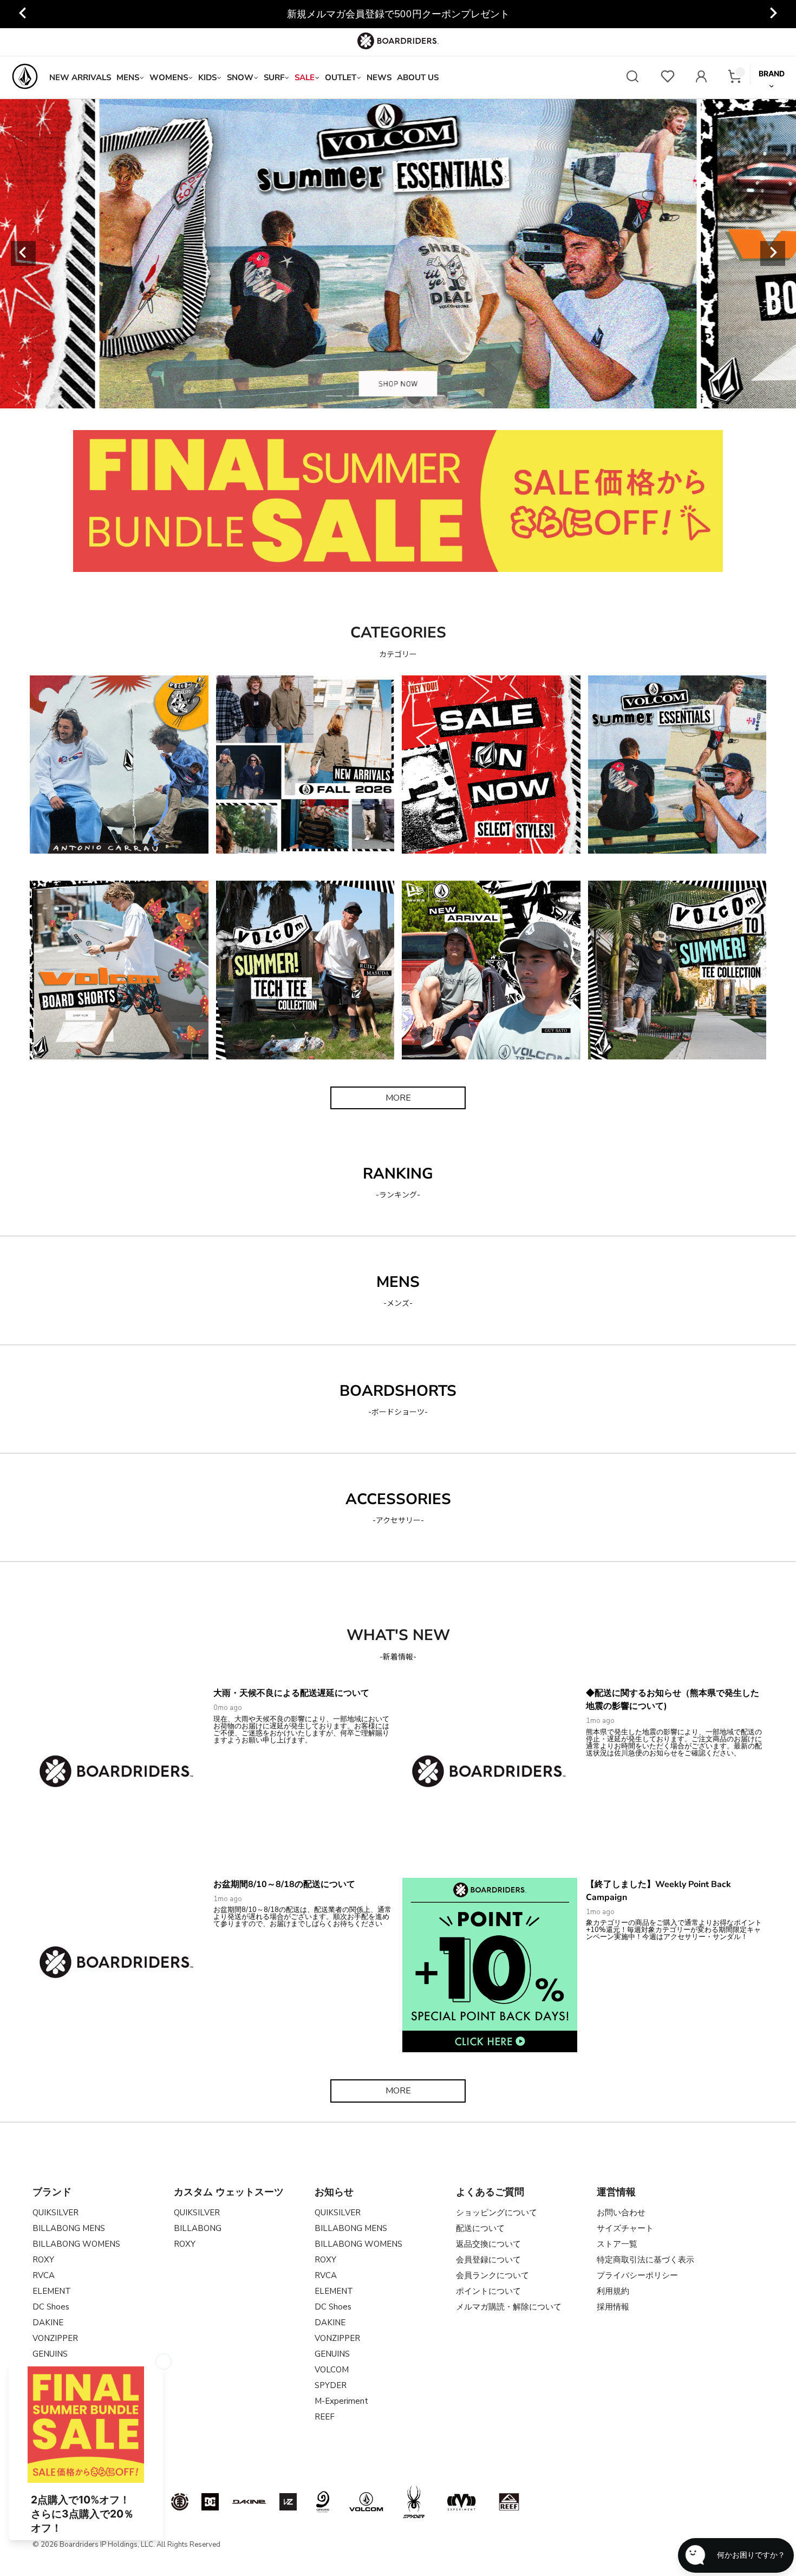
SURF (274, 77)
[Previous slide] (23, 14)
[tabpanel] (398, 253)
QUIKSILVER (56, 2213)
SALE (305, 77)
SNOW (240, 77)
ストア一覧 (617, 2244)
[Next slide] (773, 253)
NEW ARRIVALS (80, 77)
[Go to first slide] (773, 14)
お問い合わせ (621, 2213)
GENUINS (332, 2354)
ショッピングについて (497, 2213)
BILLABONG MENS (69, 2228)
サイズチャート (625, 2228)
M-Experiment (341, 2401)
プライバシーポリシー (637, 2275)
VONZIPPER (55, 2338)
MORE (398, 1098)
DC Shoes (51, 2307)
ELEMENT (52, 2291)
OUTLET (341, 77)
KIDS (207, 77)
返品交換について (488, 2244)
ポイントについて (488, 2291)
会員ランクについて (492, 2275)
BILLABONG (198, 2228)
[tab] (334, 396)
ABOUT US (418, 77)
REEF (325, 2417)
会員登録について (488, 2260)
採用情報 (613, 2307)
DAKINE (48, 2323)
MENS (128, 77)
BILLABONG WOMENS (76, 2244)
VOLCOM (332, 2370)
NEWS (379, 77)
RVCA (44, 2275)
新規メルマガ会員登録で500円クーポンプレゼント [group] (398, 14)
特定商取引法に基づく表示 (645, 2260)
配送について (480, 2228)
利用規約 (613, 2291)
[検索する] (632, 78)
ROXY (43, 2260)
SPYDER (331, 2385)
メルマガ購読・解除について (509, 2307)
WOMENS (169, 77)
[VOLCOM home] (25, 77)
